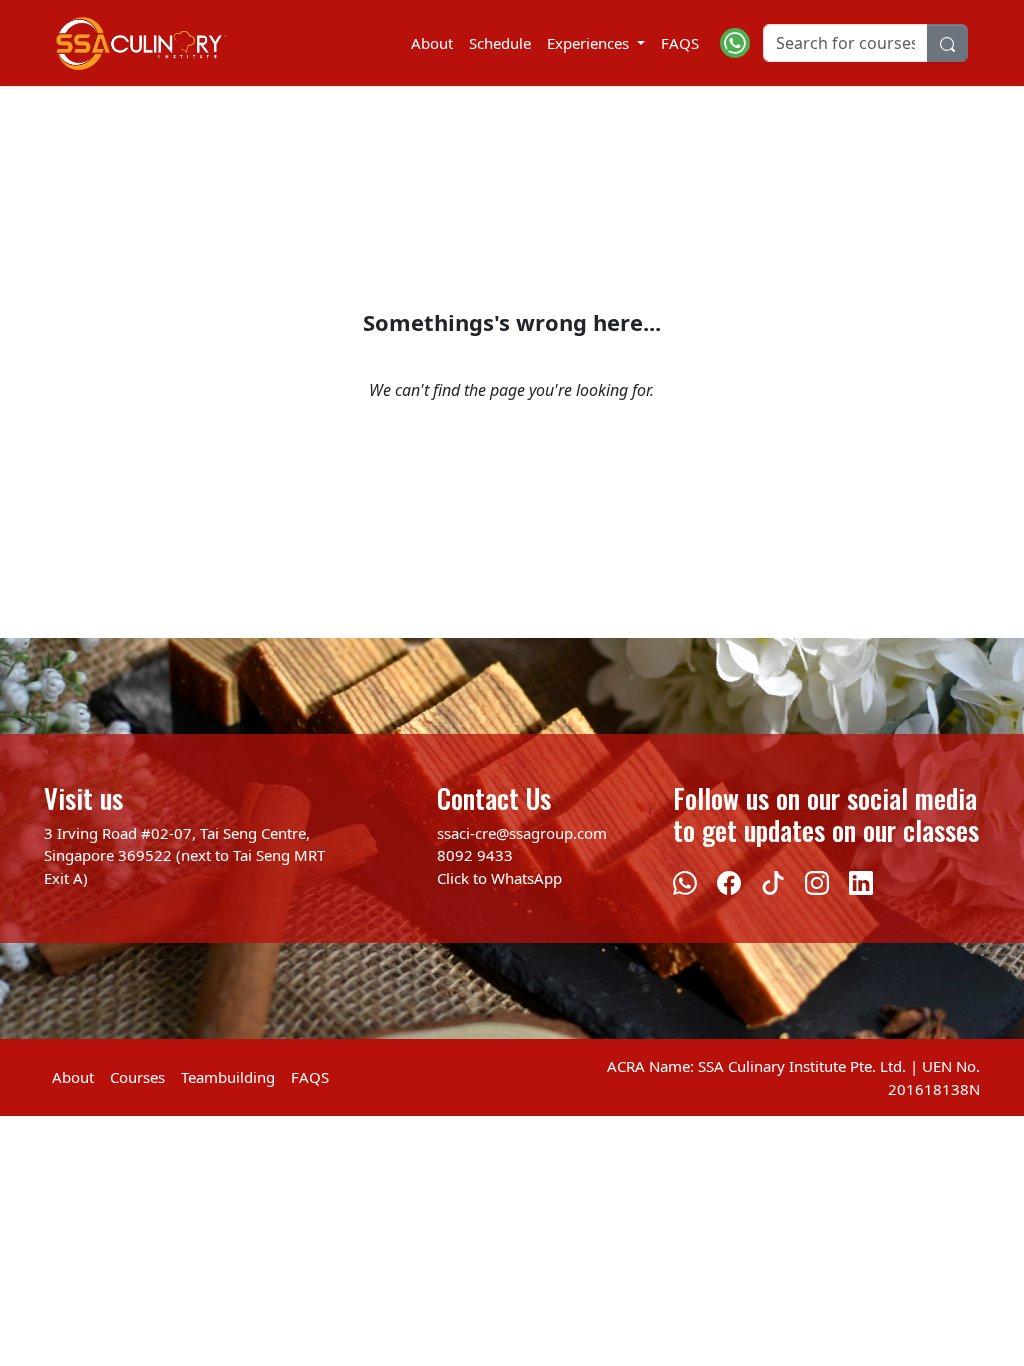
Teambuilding (228, 1077)
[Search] (947, 43)
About (432, 43)
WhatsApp (526, 878)
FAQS (680, 43)
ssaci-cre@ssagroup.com (522, 833)
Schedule (500, 43)
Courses (137, 1077)
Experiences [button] (590, 43)
